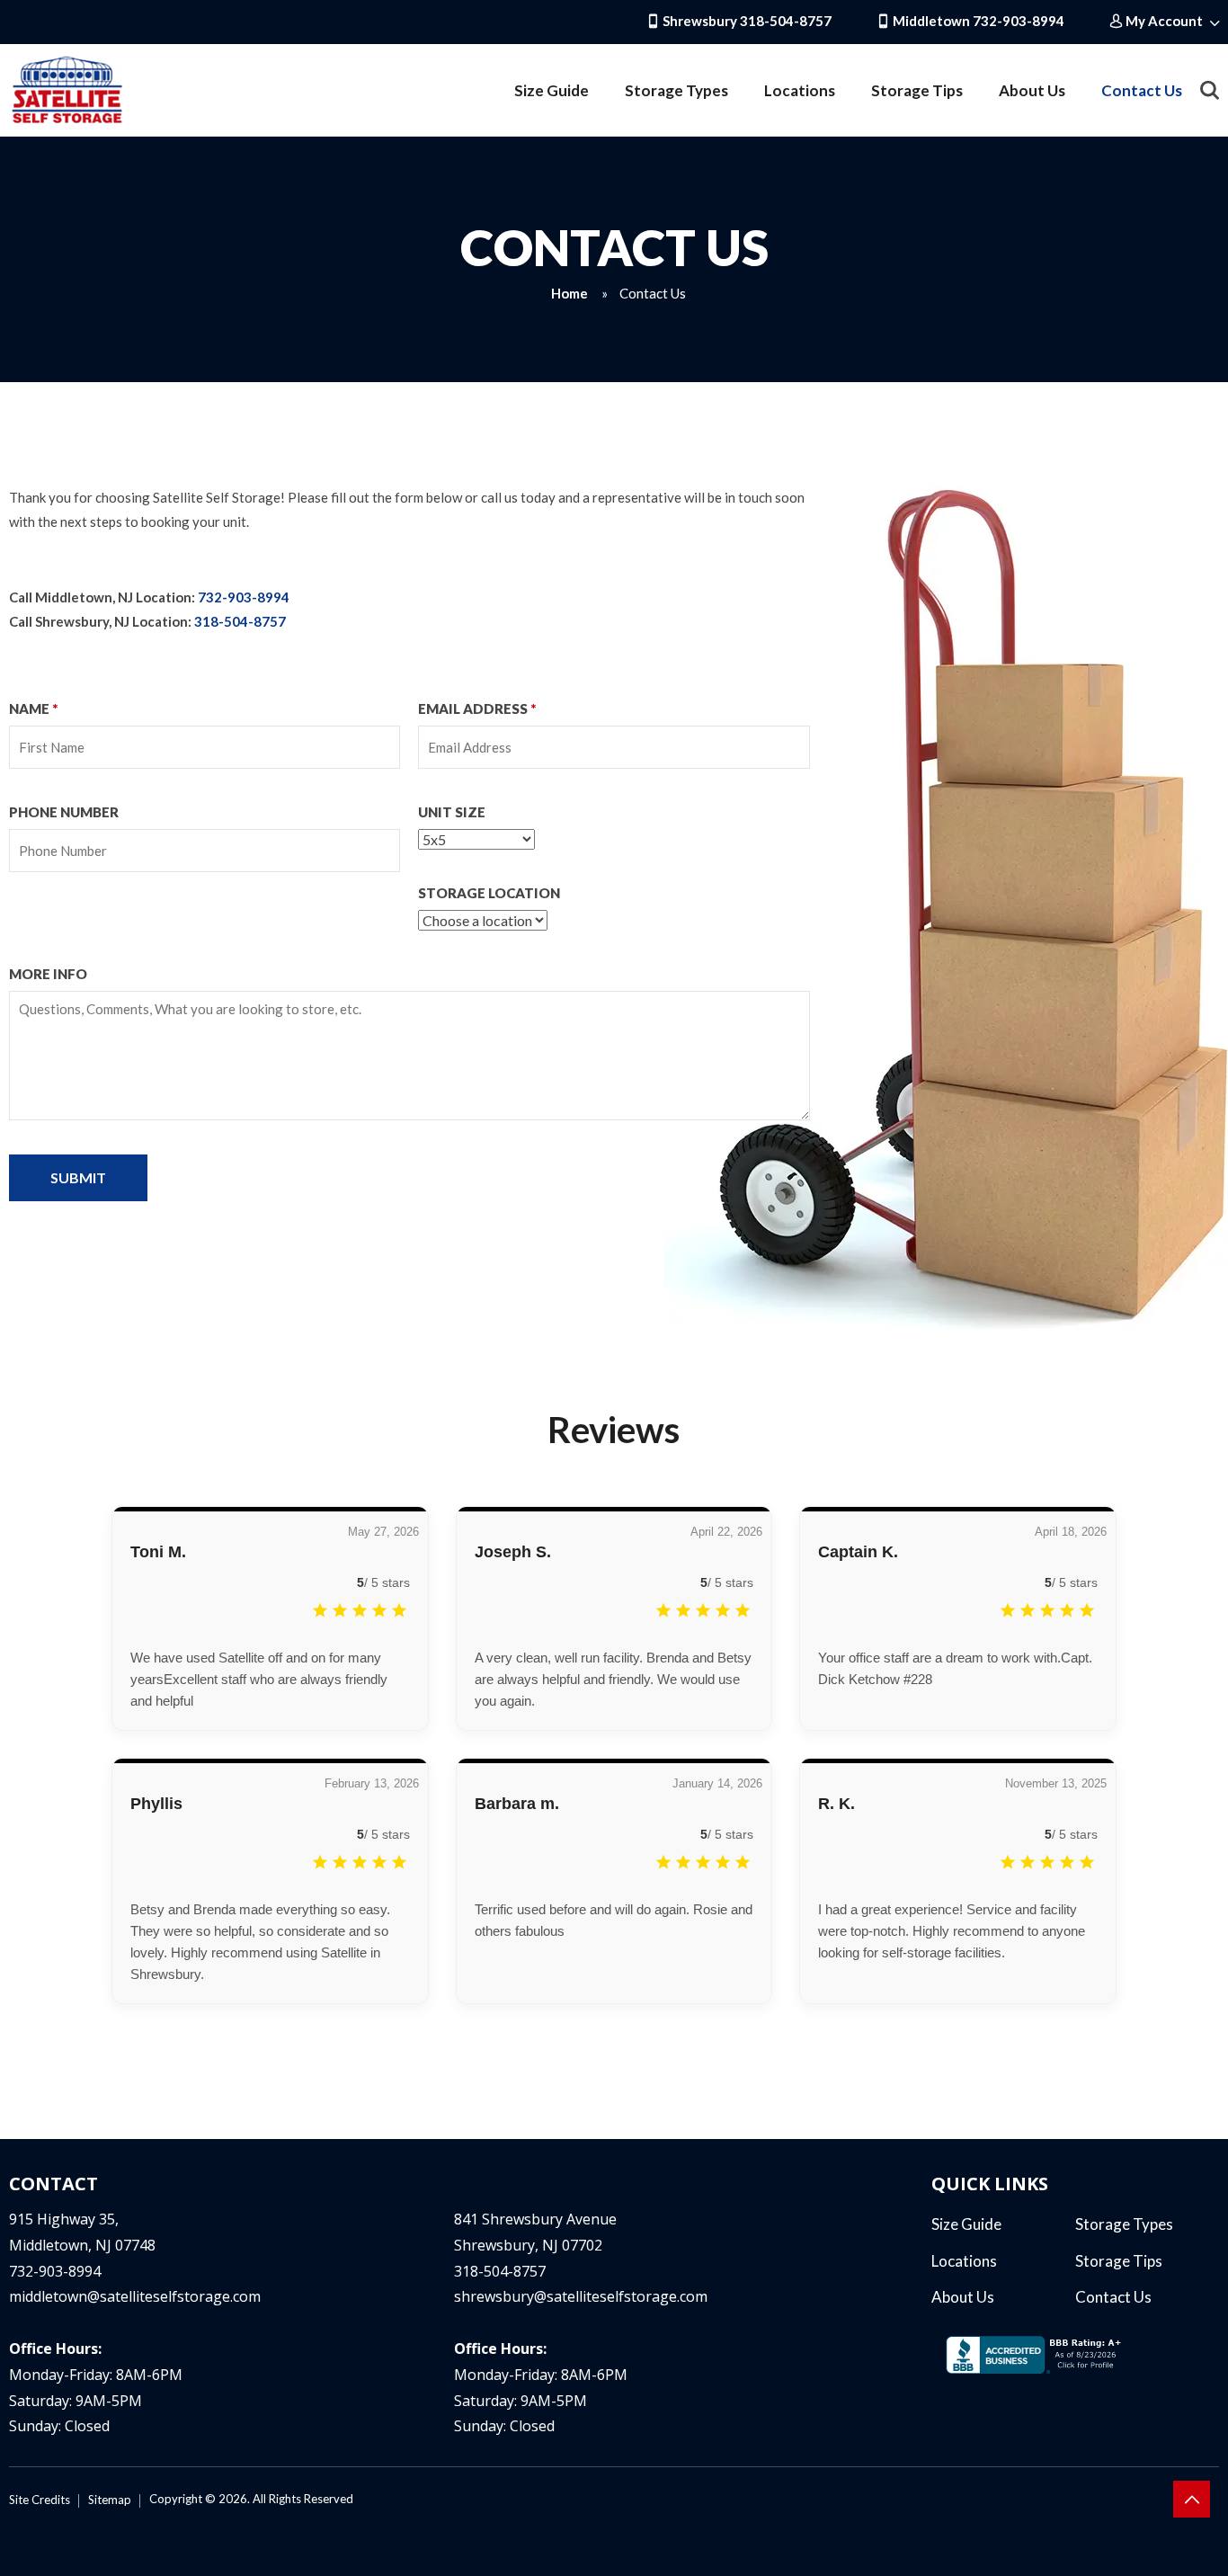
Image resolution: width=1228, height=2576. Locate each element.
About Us (1032, 90)
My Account (1164, 21)
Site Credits (40, 2500)
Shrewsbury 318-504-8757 (746, 21)
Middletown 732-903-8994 (977, 21)
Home (570, 293)
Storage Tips (917, 90)
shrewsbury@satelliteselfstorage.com (581, 2296)
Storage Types (676, 90)
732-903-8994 (244, 597)
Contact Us (1142, 90)
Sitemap (110, 2500)
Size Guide (552, 90)
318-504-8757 (240, 621)
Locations (800, 90)
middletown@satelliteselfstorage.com (135, 2296)
